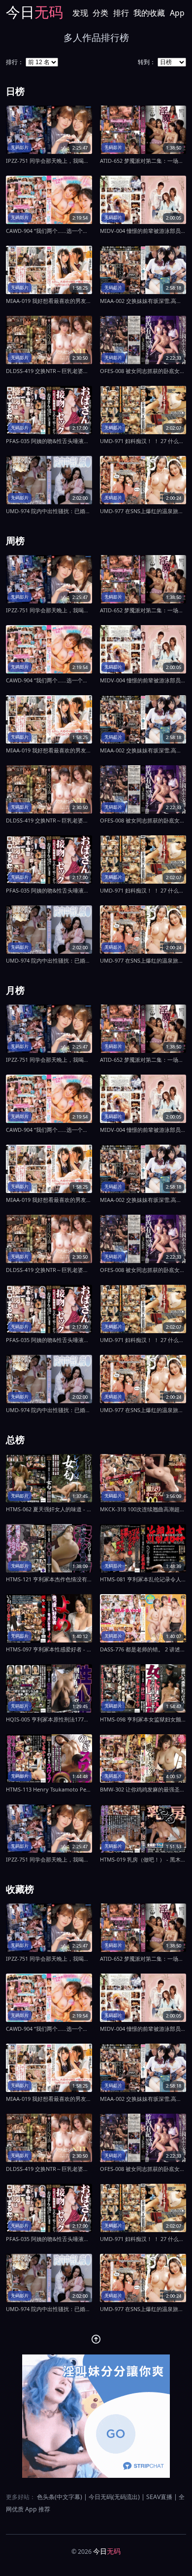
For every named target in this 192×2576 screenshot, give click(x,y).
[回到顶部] (96, 2339)
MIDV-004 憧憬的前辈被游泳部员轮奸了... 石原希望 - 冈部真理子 (143, 231)
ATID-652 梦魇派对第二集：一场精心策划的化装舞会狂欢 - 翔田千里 (143, 161)
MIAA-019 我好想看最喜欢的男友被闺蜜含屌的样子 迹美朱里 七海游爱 (49, 301)
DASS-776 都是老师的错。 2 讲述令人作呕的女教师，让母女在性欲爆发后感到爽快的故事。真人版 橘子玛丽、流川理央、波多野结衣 (143, 1649)
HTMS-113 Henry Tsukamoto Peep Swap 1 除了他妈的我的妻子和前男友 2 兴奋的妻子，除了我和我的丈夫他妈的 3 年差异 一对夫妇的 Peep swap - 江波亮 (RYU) (49, 1789)
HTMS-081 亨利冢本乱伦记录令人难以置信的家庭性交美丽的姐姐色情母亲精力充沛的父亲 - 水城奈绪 (143, 1579)
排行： (15, 62)
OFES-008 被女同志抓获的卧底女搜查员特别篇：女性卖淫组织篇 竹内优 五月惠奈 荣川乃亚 (143, 371)
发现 (80, 13)
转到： (147, 62)
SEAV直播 (159, 2497)
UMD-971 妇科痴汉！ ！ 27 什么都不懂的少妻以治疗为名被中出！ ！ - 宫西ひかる (143, 441)
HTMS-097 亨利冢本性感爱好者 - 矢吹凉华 (49, 1649)
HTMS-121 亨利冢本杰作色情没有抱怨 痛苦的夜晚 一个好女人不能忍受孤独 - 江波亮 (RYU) (49, 1579)
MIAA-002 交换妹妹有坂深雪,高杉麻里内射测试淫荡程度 (143, 301)
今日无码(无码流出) (114, 2497)
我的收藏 (149, 13)
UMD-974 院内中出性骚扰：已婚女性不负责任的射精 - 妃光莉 (49, 511)
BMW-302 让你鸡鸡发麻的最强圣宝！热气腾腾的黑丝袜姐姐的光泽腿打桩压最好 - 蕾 (143, 1789)
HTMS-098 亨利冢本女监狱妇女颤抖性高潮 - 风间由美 (143, 1719)
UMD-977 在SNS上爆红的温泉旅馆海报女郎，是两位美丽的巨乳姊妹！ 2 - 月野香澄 (143, 511)
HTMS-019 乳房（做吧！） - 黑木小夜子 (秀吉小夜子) (143, 1859)
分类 (100, 13)
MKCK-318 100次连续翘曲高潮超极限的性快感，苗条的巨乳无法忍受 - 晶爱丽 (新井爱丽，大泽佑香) (143, 1509)
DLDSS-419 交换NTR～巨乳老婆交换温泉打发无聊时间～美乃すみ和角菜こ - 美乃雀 (49, 371)
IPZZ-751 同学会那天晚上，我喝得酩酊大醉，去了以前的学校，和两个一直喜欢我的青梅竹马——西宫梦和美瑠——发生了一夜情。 (49, 161)
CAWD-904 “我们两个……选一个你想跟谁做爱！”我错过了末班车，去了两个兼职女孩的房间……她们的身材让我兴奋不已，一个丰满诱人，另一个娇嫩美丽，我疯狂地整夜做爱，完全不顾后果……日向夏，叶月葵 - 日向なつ (49, 231)
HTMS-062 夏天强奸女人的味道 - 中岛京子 (49, 1509)
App (177, 13)
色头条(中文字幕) (60, 2497)
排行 (121, 13)
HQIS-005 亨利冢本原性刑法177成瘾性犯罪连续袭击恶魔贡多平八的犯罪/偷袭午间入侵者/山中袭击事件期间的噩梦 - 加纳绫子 (49, 1719)
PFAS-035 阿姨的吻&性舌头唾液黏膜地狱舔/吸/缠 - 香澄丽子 (49, 441)
